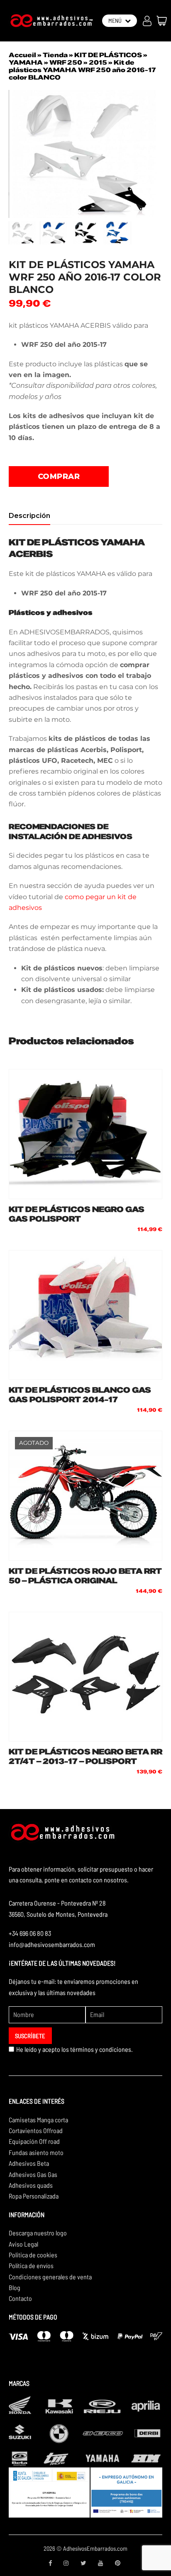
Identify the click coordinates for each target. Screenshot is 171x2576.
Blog (15, 2287)
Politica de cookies (33, 2255)
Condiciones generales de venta (50, 2277)
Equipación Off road (34, 2141)
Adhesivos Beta (29, 2163)
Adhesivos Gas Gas (33, 2174)
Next (155, 154)
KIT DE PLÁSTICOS (108, 55)
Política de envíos (31, 2265)
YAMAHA (26, 63)
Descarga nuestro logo (38, 2233)
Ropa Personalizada (34, 2196)
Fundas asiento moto (36, 2152)
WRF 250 (66, 63)
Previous (16, 154)
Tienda (55, 55)
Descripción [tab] (29, 516)
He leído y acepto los (75, 2049)
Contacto (20, 2298)
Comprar (59, 476)
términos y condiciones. (101, 2049)
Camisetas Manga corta (38, 2120)
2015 (98, 63)
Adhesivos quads (31, 2185)
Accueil (22, 55)
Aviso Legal (23, 2244)
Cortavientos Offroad (36, 2130)
